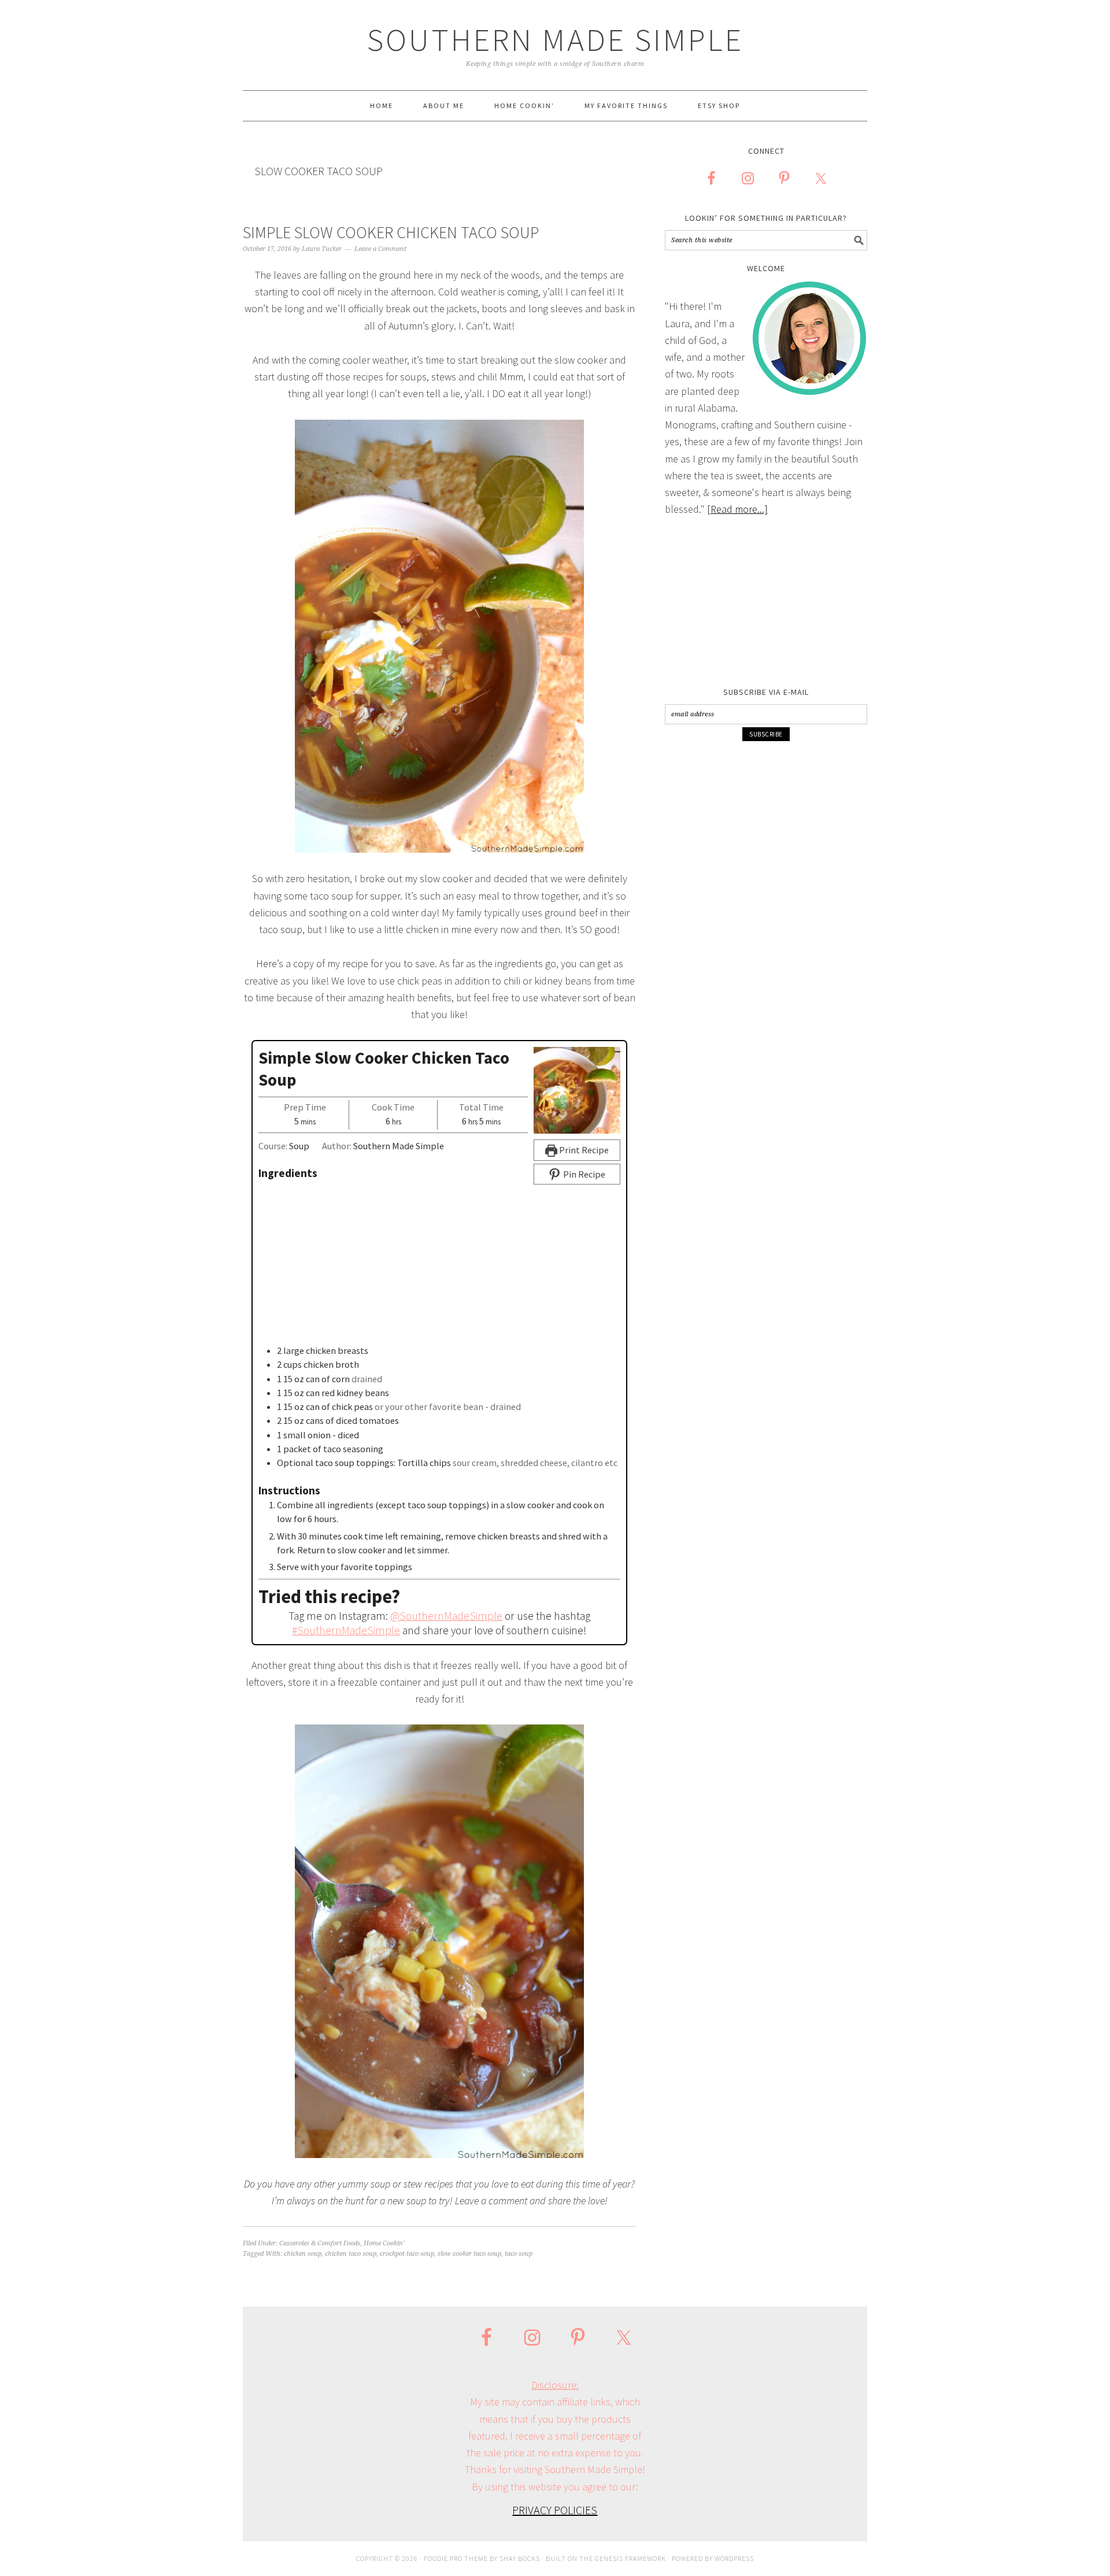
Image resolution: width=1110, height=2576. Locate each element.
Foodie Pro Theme (456, 2558)
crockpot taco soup (407, 2254)
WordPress (734, 2558)
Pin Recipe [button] (583, 1174)
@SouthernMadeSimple (446, 1616)
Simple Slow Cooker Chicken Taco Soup (391, 232)
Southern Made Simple (555, 40)
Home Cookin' (384, 2243)
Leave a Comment (380, 249)
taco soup (519, 2254)
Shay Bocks (520, 2558)
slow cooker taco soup (469, 2254)
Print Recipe (583, 1150)
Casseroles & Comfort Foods (320, 2243)
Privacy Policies (555, 2510)
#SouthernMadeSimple (346, 1630)
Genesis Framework (630, 2558)
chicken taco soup (351, 2254)
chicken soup (303, 2254)
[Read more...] (737, 509)
